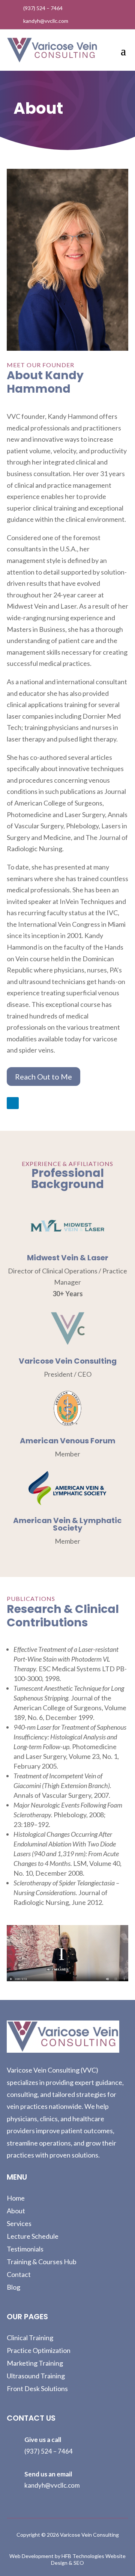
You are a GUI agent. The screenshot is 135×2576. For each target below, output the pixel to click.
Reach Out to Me (43, 1077)
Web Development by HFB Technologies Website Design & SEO (67, 2559)
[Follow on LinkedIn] (13, 1103)
